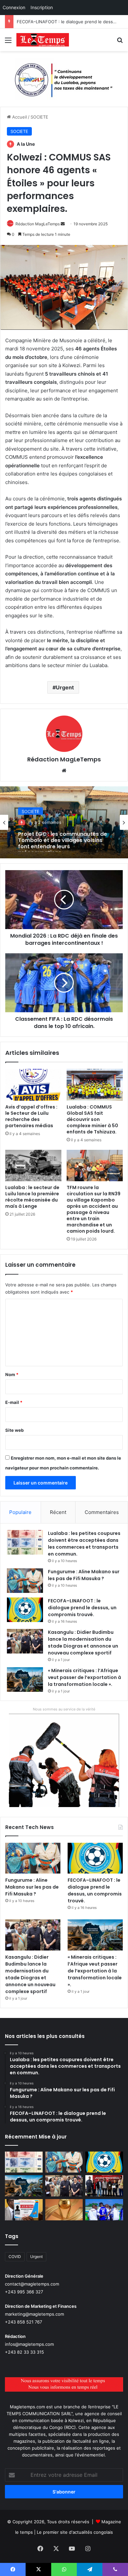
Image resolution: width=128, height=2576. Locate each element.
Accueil (19, 117)
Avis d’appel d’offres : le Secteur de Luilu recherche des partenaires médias (31, 1116)
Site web (14, 1430)
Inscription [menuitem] (42, 7)
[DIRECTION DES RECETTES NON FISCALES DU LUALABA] (64, 79)
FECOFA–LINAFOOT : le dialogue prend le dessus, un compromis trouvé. (82, 1608)
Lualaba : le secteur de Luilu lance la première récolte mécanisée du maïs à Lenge (32, 1197)
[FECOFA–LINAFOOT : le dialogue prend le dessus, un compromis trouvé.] (25, 1610)
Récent (58, 1512)
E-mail (14, 1402)
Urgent (65, 687)
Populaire (20, 1512)
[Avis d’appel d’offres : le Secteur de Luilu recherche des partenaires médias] (33, 1085)
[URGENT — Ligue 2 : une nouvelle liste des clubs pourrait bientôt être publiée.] (64, 2210)
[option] (64, 822)
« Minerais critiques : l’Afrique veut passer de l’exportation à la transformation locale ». (85, 1677)
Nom (12, 1374)
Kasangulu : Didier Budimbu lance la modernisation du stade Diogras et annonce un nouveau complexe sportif (83, 1643)
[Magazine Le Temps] (43, 40)
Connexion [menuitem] (14, 7)
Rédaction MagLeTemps (38, 224)
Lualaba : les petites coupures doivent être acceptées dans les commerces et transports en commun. (84, 1544)
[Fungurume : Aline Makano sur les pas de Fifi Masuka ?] (25, 1581)
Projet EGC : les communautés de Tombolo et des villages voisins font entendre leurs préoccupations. (63, 839)
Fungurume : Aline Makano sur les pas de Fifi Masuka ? (84, 1575)
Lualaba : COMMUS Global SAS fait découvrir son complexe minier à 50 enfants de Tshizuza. (92, 1119)
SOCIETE (39, 117)
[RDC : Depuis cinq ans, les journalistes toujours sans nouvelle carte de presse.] (24, 2210)
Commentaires (102, 1512)
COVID (15, 2257)
